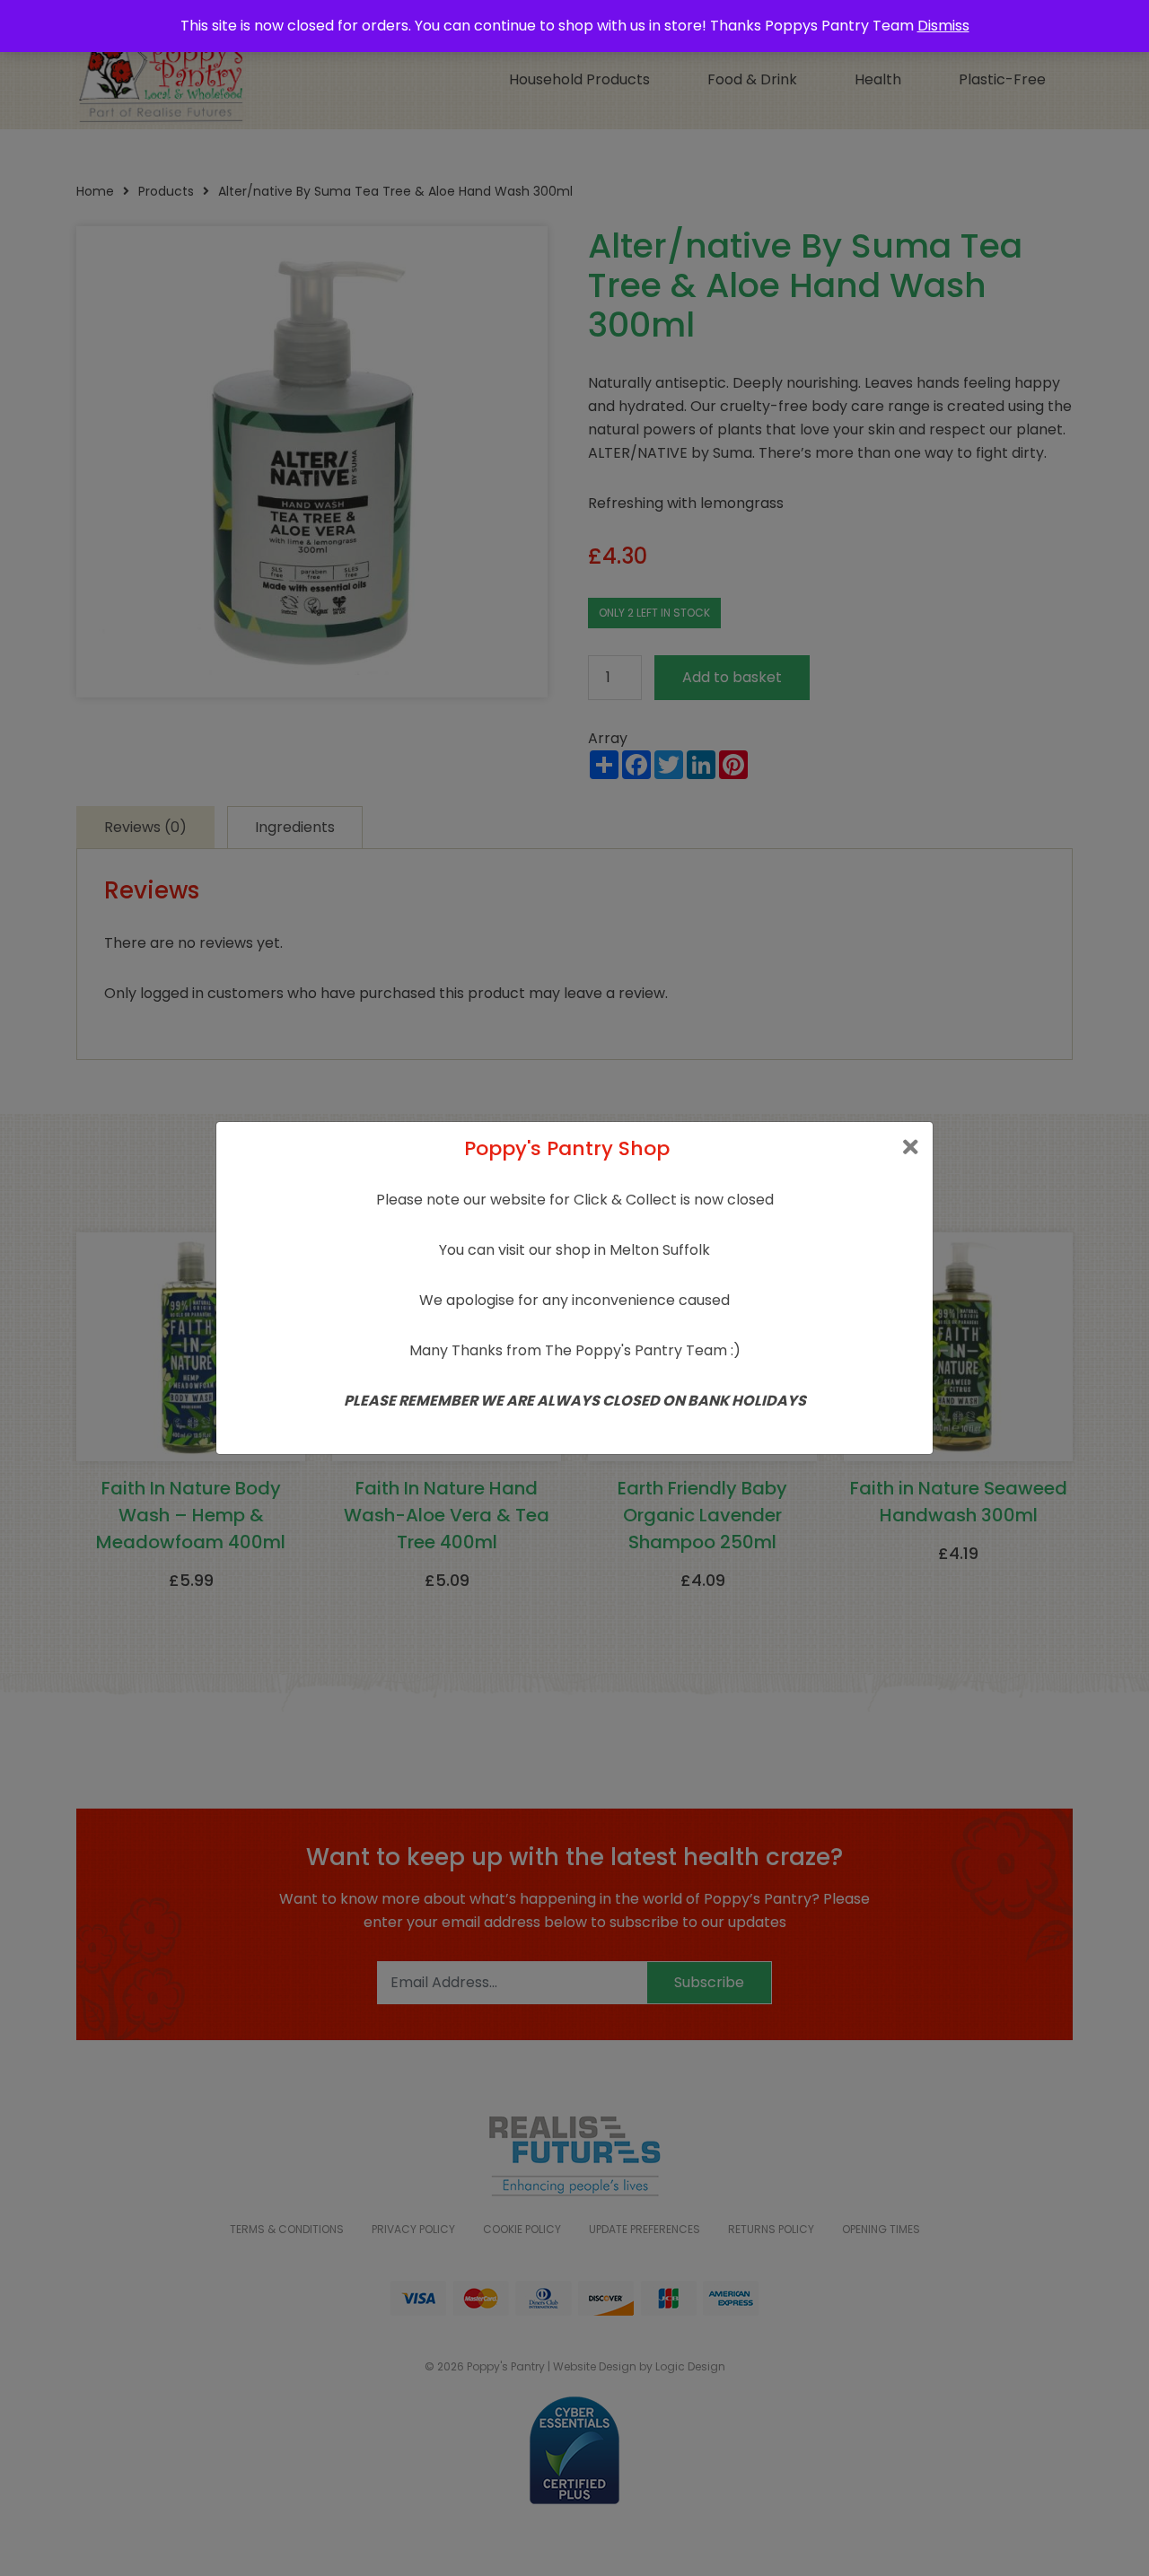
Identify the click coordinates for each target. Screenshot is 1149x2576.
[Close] (911, 1148)
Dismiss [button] (943, 26)
